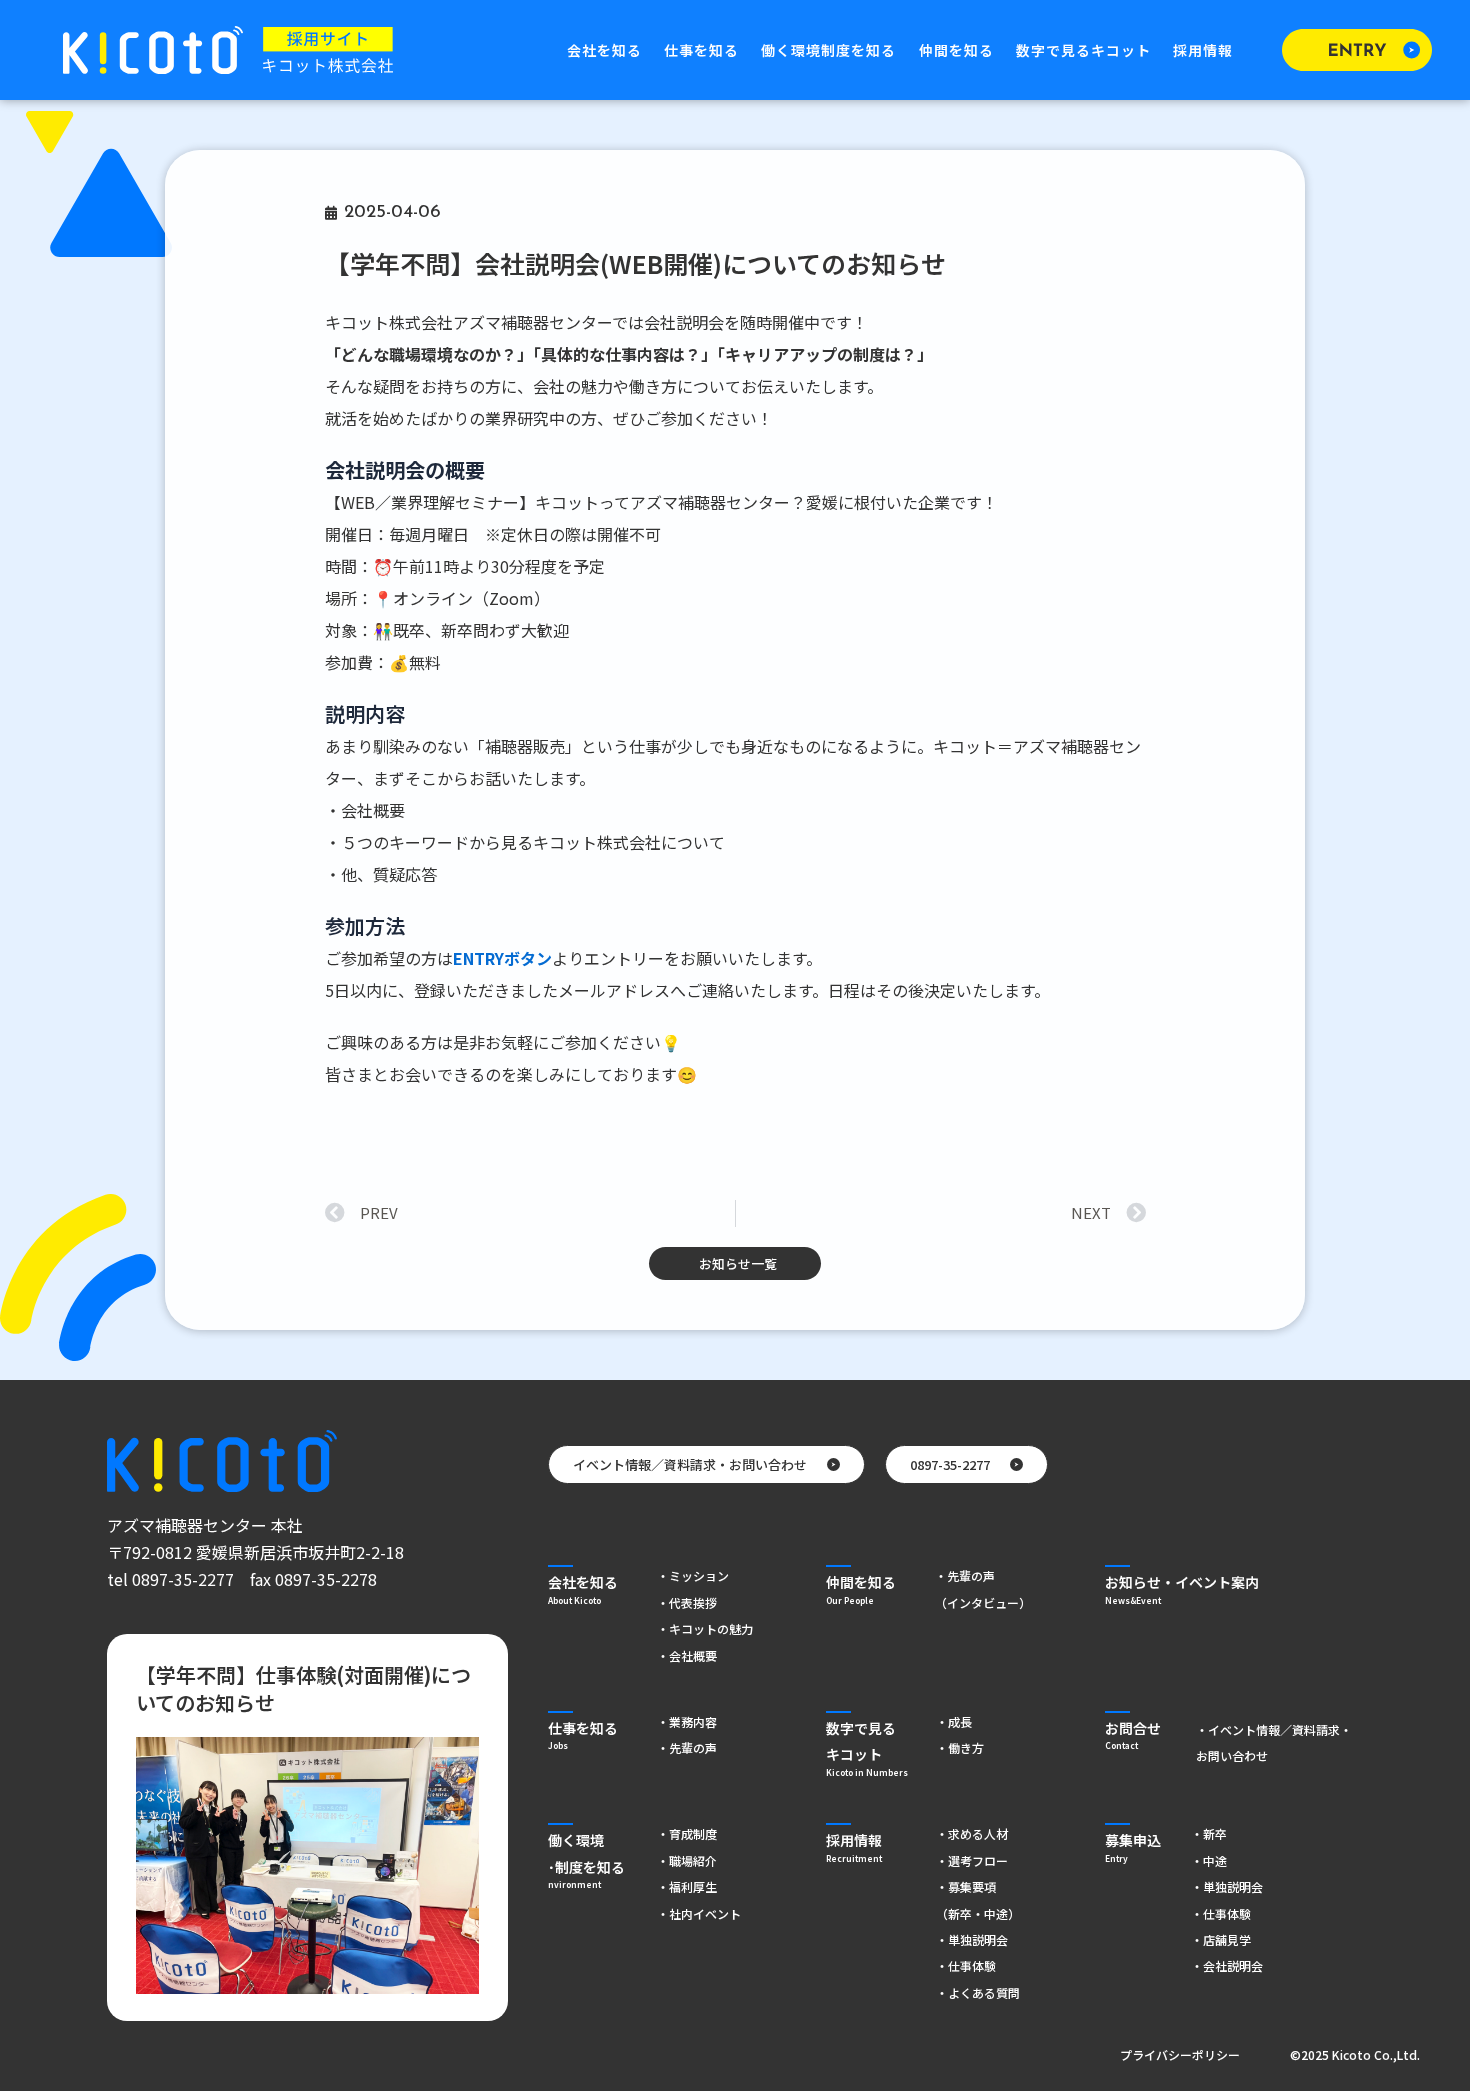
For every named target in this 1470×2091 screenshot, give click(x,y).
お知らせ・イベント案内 (1182, 1588)
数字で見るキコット (1083, 50)
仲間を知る (956, 50)
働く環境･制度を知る (586, 1859)
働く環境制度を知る (828, 50)
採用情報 (1203, 50)
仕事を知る (701, 50)
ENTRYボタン (502, 958)
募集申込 (1133, 1846)
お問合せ (1133, 1734)
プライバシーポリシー (1180, 2054)
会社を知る (604, 50)
